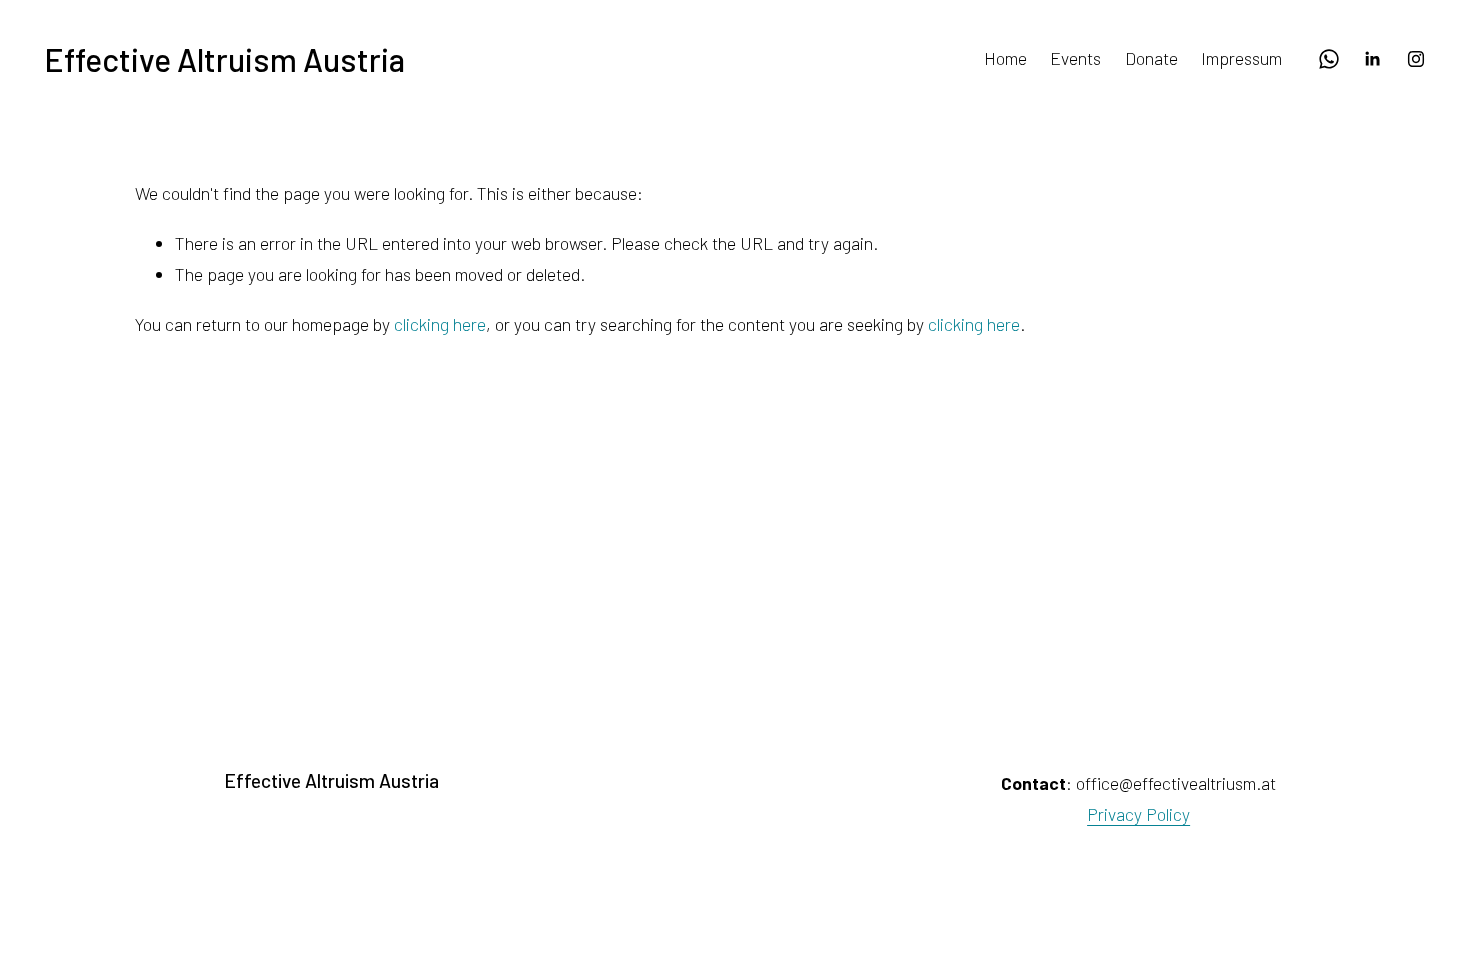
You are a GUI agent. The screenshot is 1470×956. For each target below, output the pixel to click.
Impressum (1241, 58)
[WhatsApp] (1329, 59)
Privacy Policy (1138, 814)
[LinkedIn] (1372, 59)
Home (1005, 58)
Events (1075, 58)
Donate (1151, 58)
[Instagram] (1416, 59)
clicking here (440, 324)
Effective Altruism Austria (224, 59)
